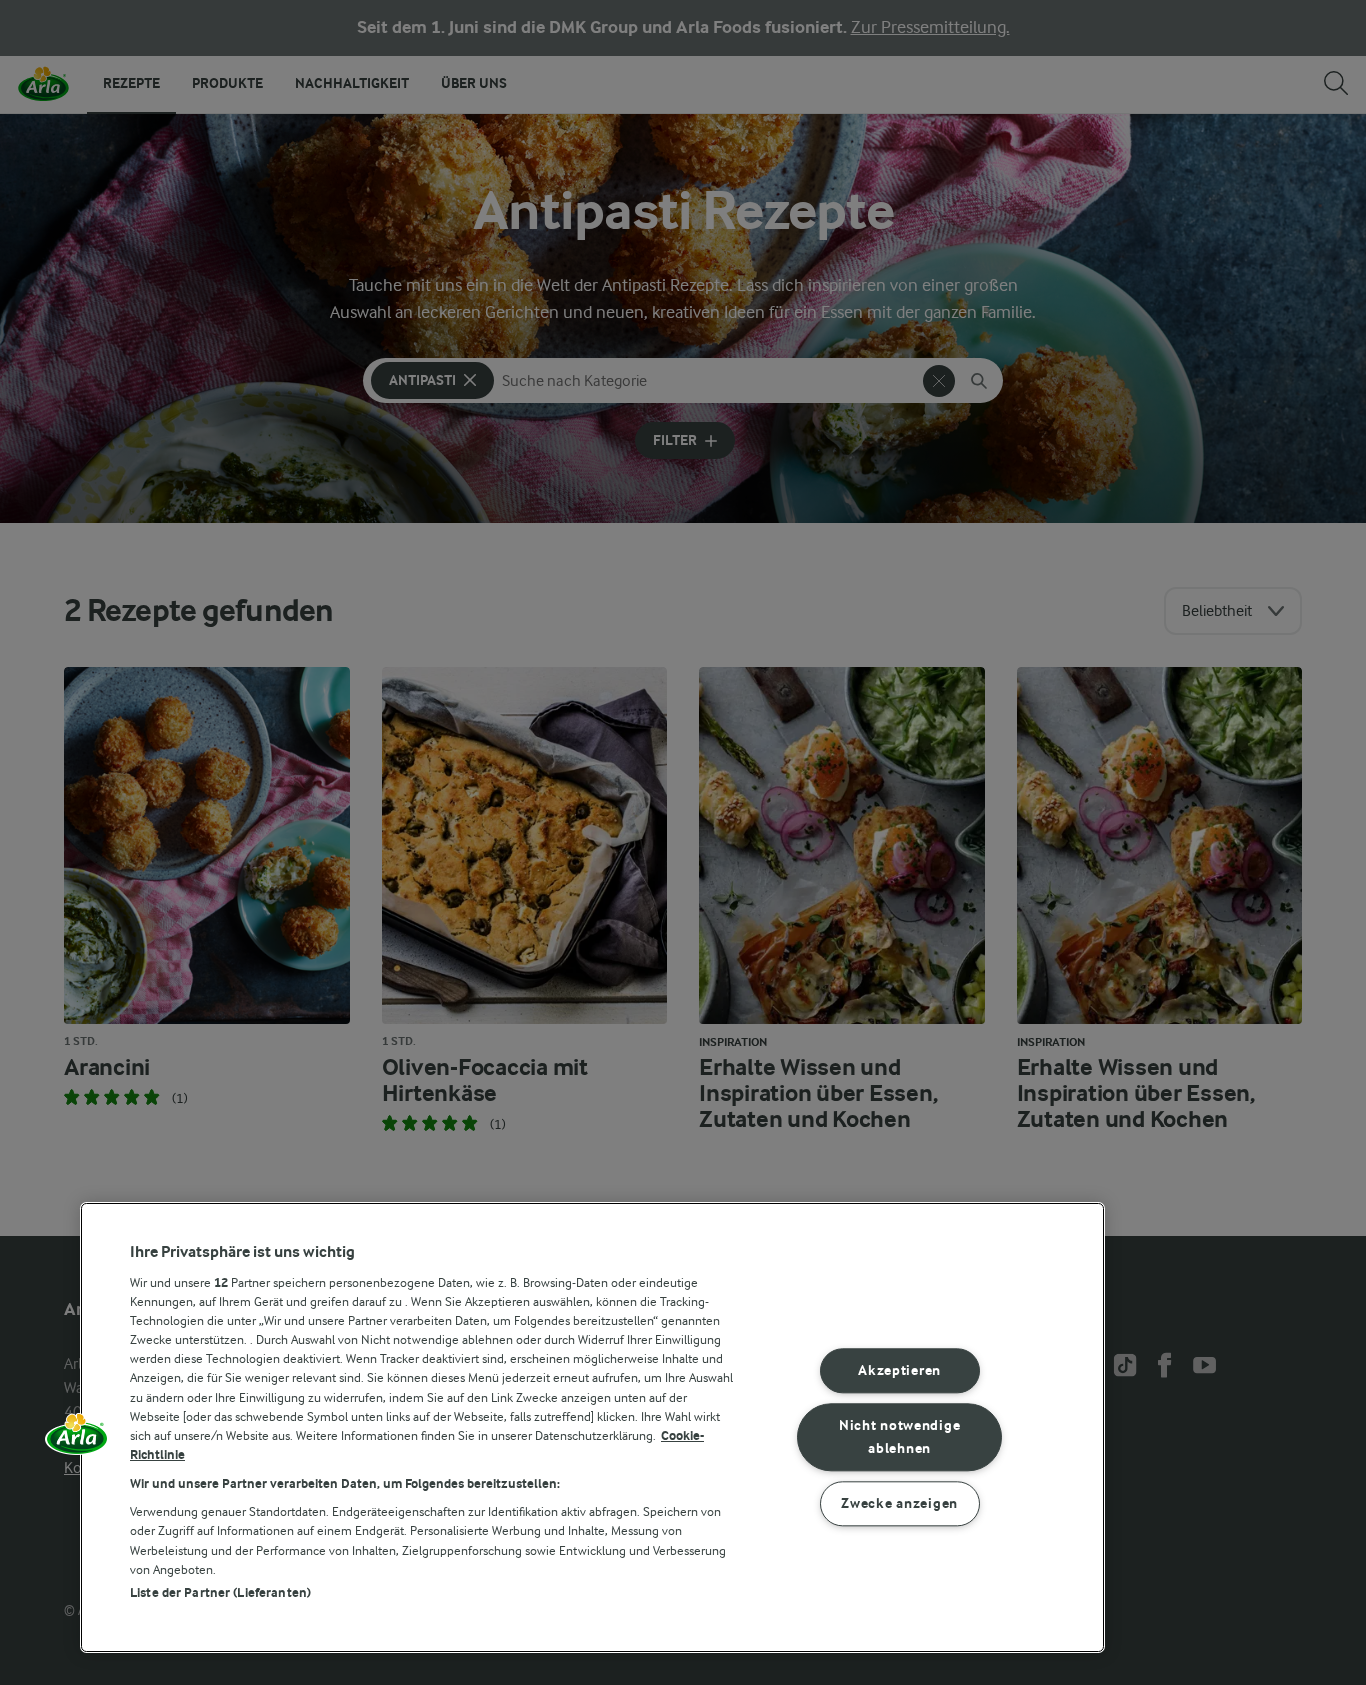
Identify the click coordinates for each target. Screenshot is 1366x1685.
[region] (592, 1427)
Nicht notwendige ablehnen (900, 1437)
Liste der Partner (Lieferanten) (220, 1592)
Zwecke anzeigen (899, 1503)
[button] (77, 1441)
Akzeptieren (899, 1371)
